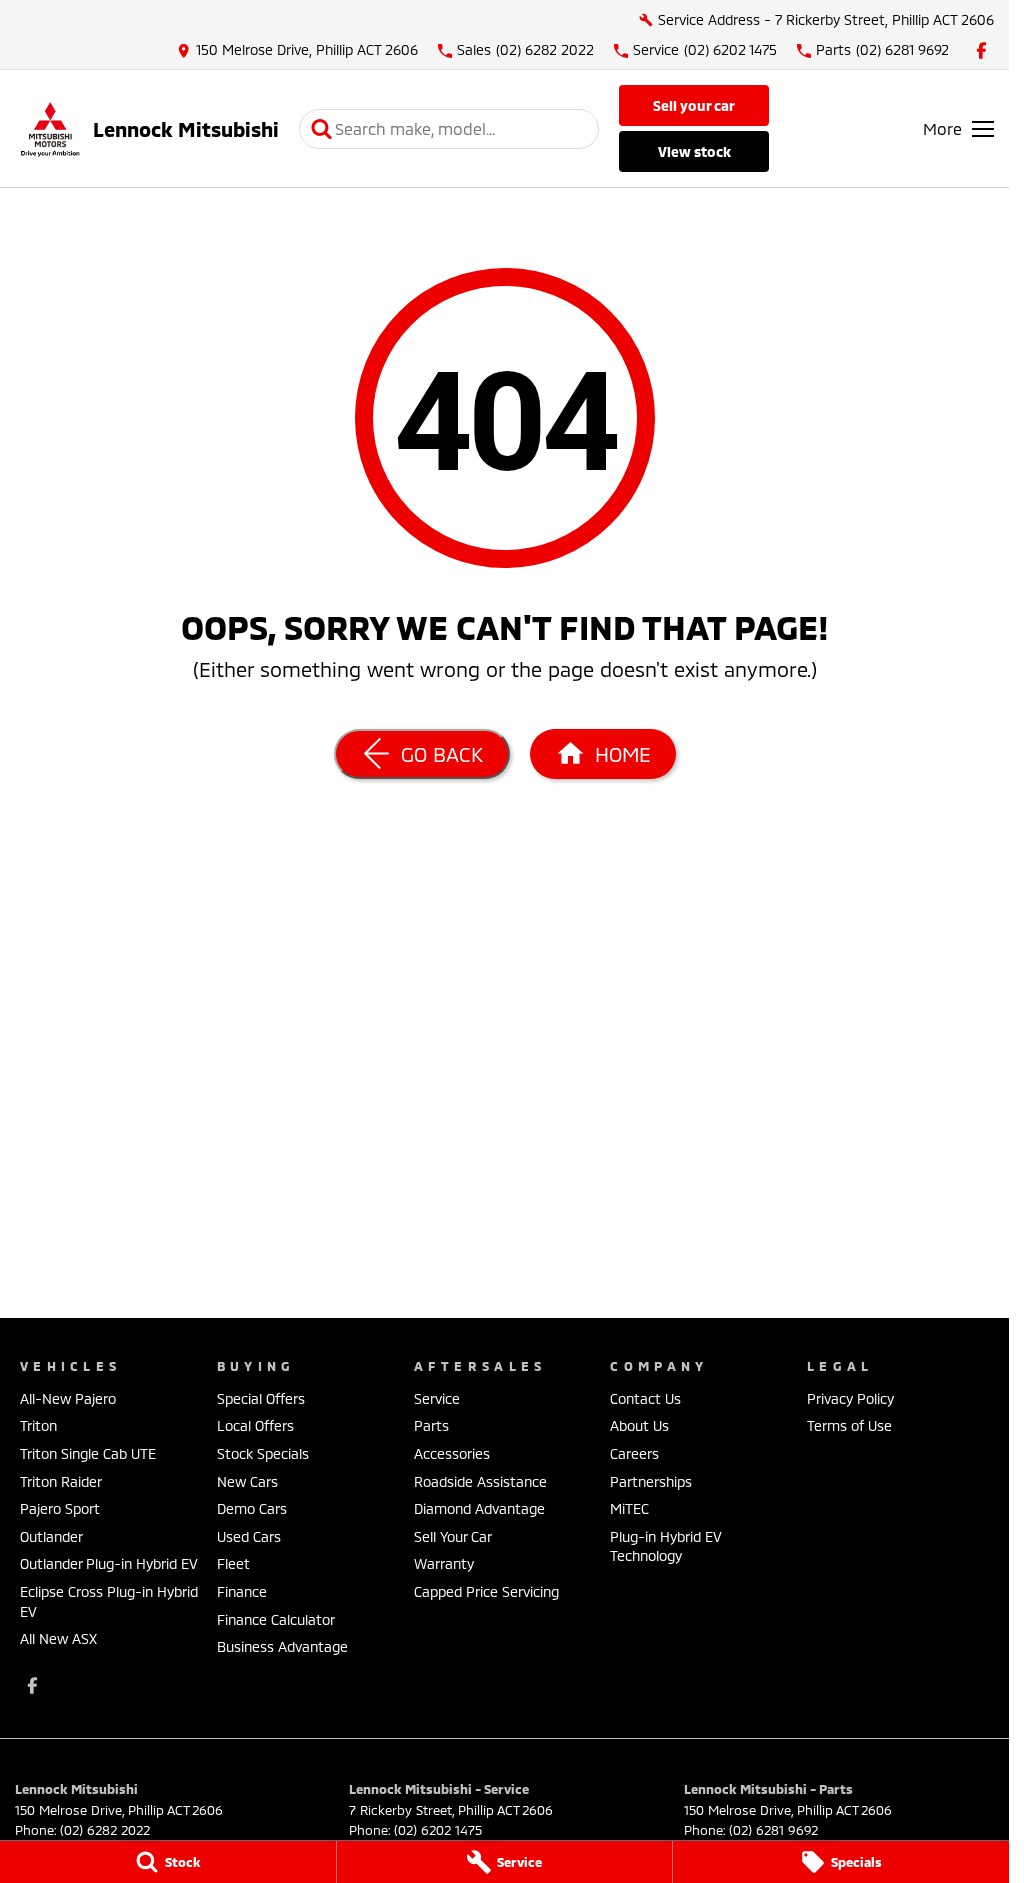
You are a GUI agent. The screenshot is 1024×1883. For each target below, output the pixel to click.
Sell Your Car (694, 105)
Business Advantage (282, 1646)
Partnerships (651, 1481)
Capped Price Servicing (486, 1591)
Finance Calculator (276, 1619)
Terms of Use (849, 1425)
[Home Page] (50, 128)
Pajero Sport (60, 1508)
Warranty (444, 1563)
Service (437, 1398)
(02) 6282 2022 (105, 1830)
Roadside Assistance (480, 1481)
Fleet (233, 1563)
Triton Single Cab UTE (88, 1453)
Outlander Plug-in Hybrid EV (109, 1563)
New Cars (247, 1481)
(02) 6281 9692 (773, 1830)
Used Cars (249, 1536)
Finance (242, 1591)
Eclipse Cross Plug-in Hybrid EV (109, 1601)
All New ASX (58, 1638)
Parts (431, 1425)
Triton (38, 1425)
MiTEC (629, 1508)
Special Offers (261, 1398)
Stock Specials (263, 1453)
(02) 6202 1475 (438, 1830)
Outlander (51, 1536)
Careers (634, 1453)
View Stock (694, 151)
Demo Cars (252, 1508)
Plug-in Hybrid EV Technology (666, 1546)
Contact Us (645, 1398)
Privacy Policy (850, 1398)
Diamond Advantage (479, 1508)
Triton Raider (61, 1481)
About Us (639, 1425)
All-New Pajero (68, 1398)
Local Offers (255, 1425)
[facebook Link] (981, 50)
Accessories (452, 1453)
